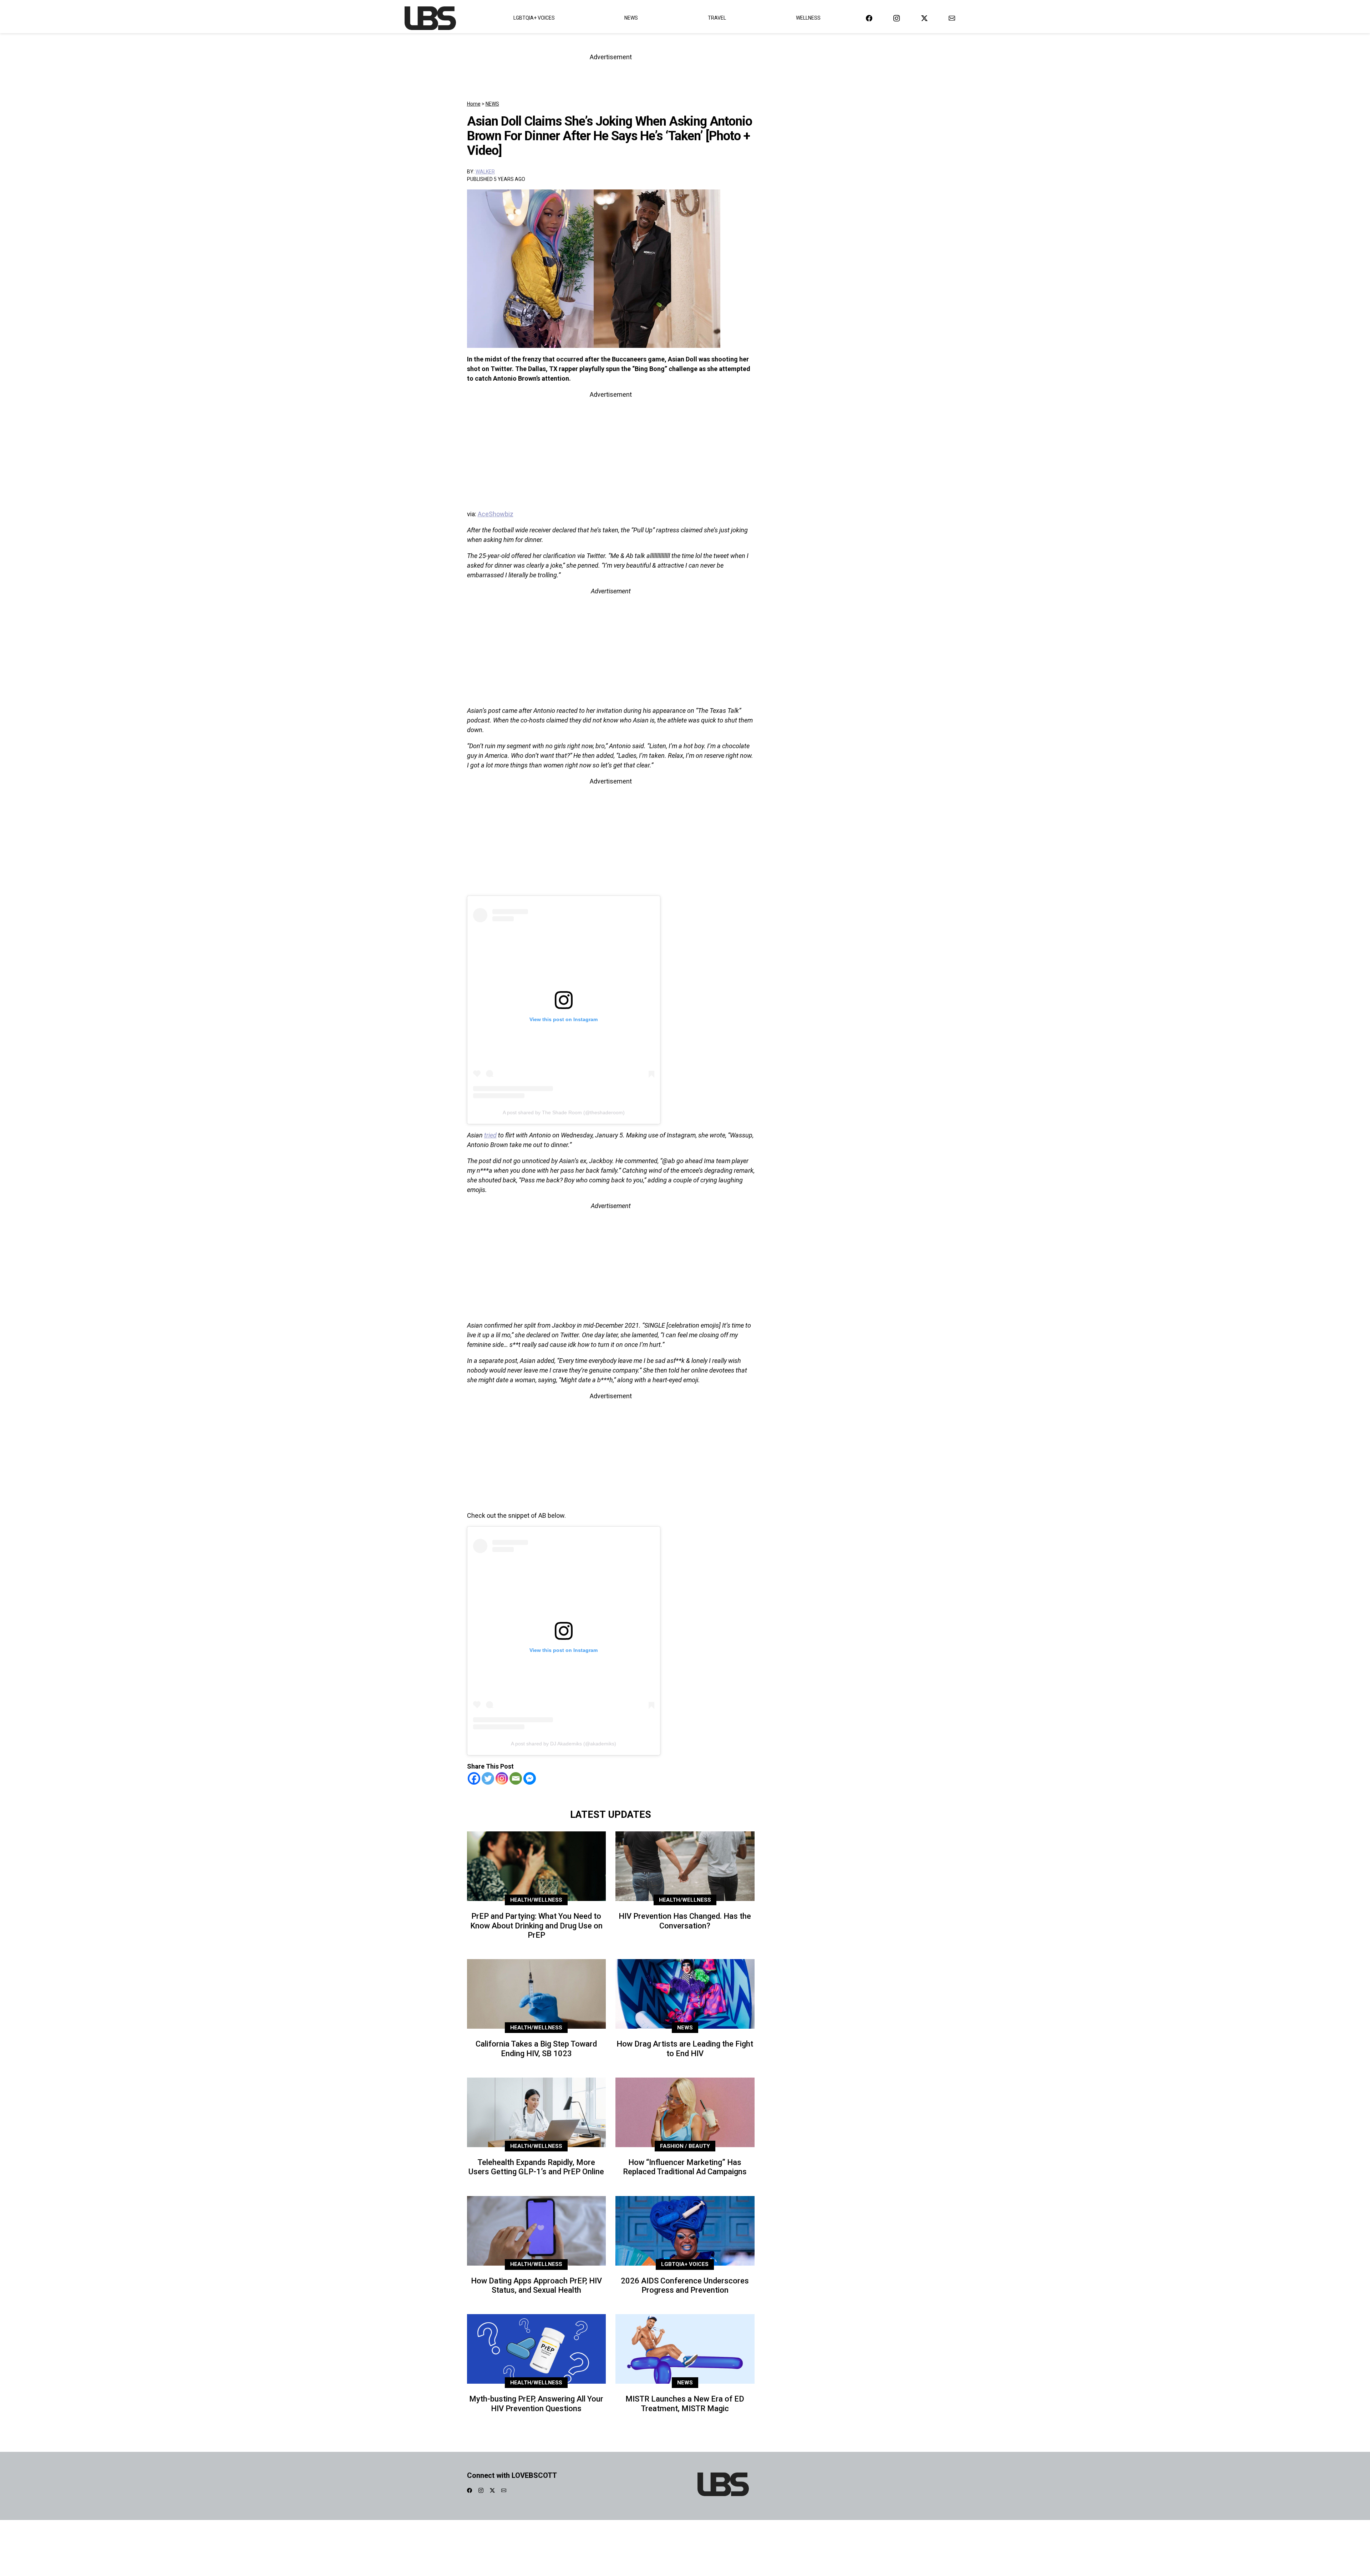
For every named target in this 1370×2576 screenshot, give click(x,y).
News (631, 18)
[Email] (516, 1778)
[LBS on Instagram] (897, 18)
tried (490, 1135)
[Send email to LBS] (952, 18)
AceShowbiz (496, 514)
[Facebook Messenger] (530, 1778)
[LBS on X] (924, 18)
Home (474, 104)
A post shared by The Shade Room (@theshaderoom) (564, 1112)
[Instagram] (502, 1778)
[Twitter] (488, 1778)
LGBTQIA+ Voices (534, 18)
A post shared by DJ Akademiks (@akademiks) (564, 1744)
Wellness (808, 18)
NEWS (492, 104)
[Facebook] (474, 1778)
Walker (485, 172)
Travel (717, 18)
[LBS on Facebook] (869, 18)
